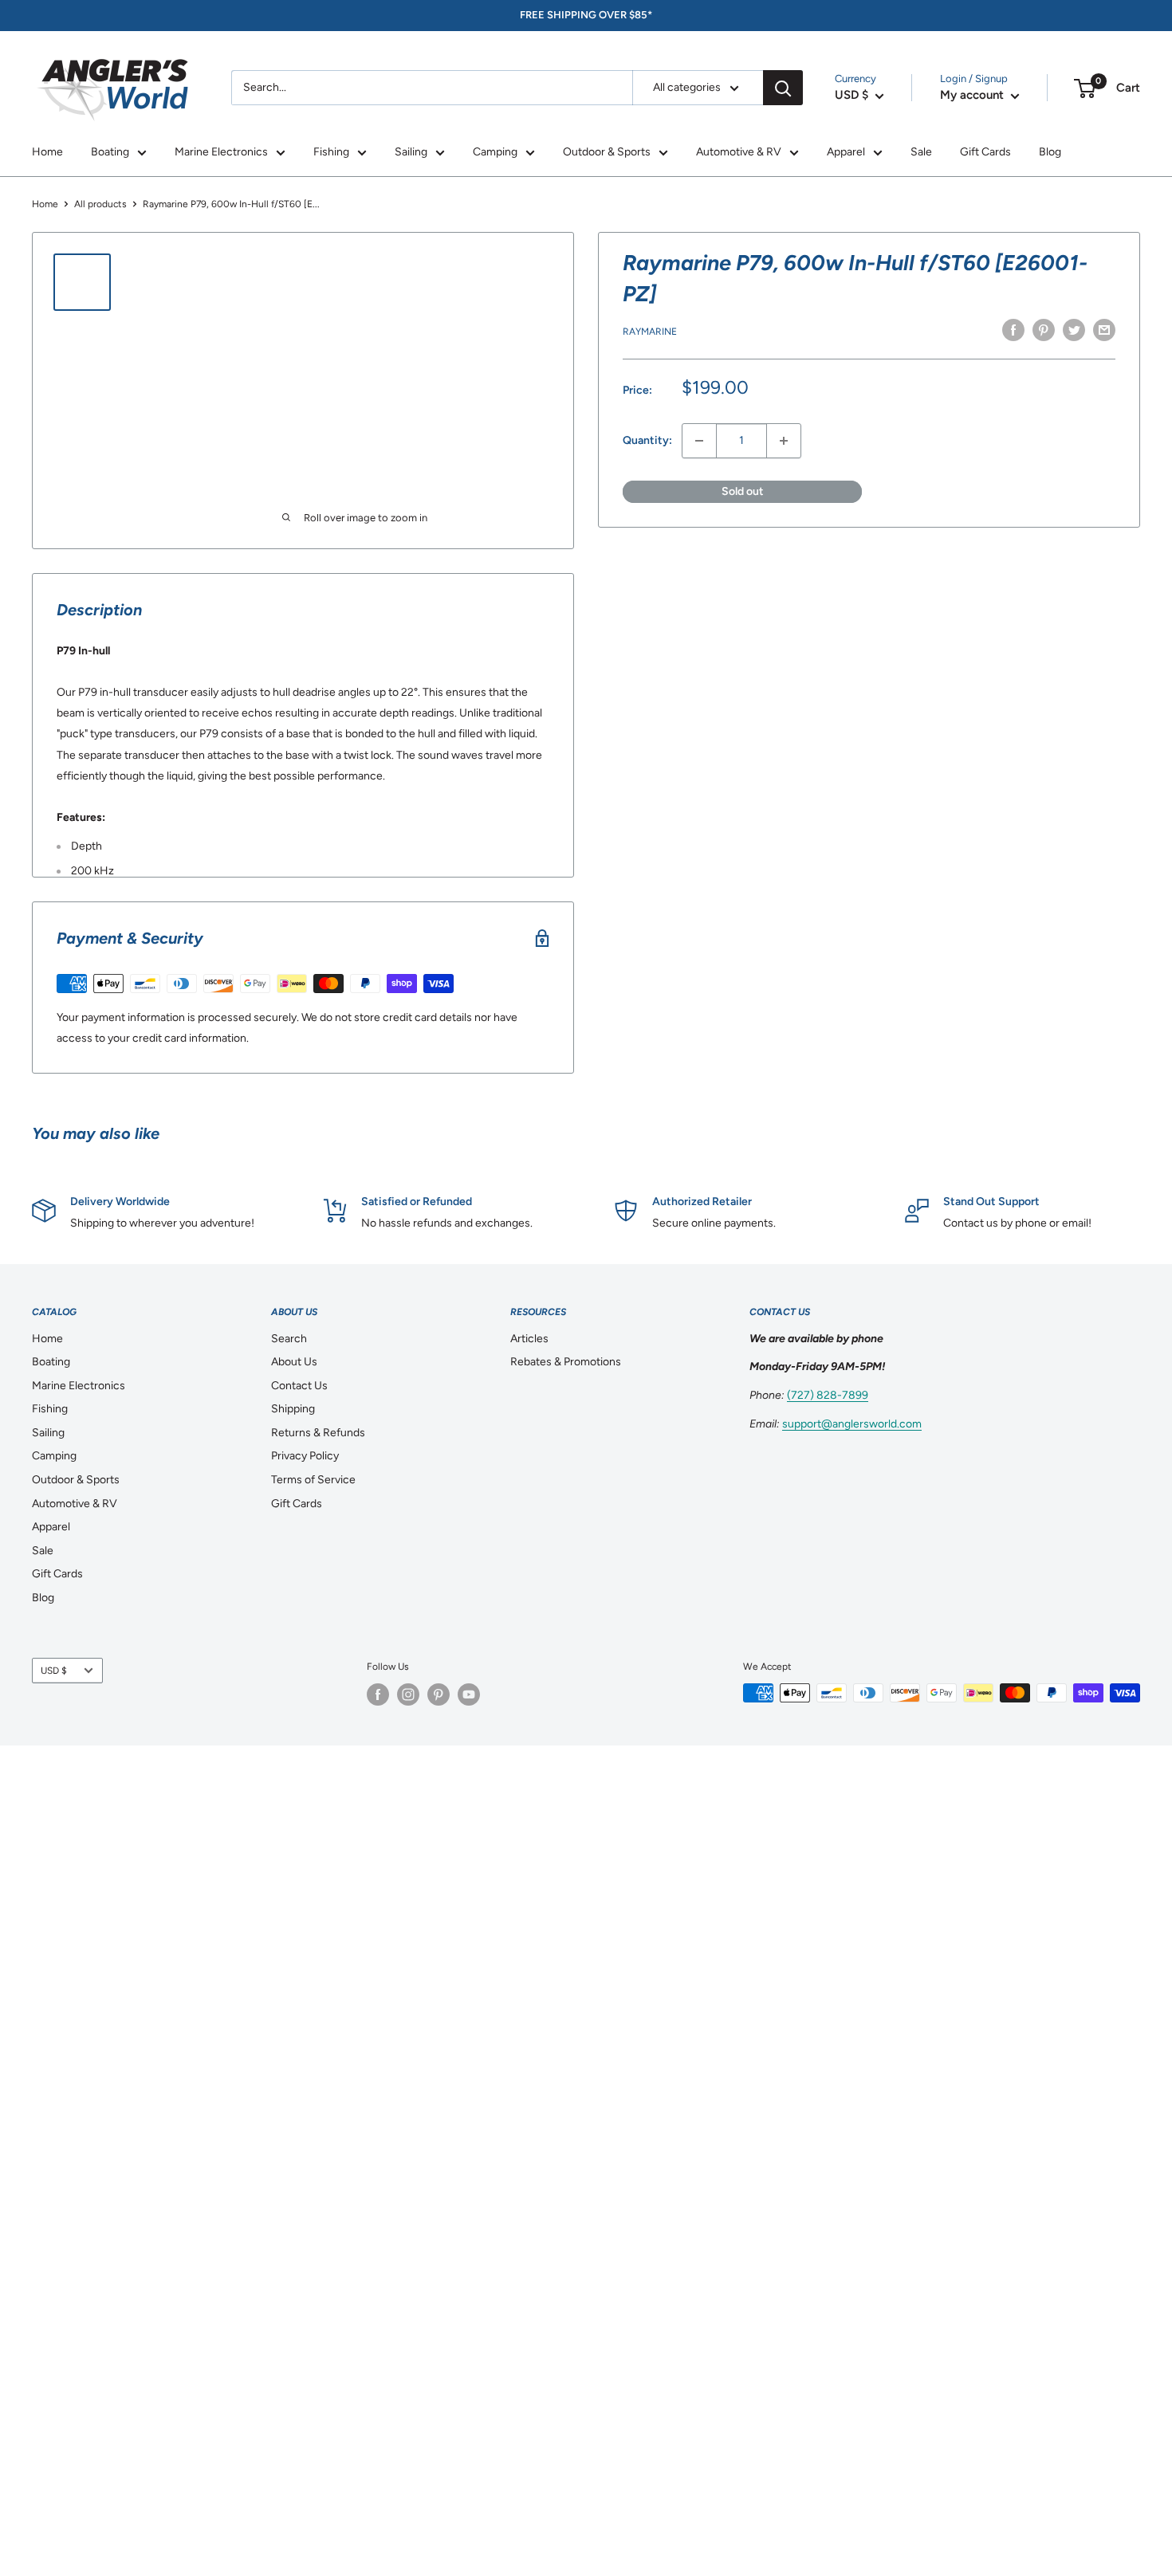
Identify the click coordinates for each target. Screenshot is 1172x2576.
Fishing (331, 152)
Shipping (293, 1409)
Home (47, 152)
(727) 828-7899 (828, 1395)
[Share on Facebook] (1013, 330)
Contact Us (299, 1386)
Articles (529, 1339)
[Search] (783, 88)
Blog (1050, 152)
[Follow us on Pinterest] (439, 1694)
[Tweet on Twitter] (1074, 330)
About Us (294, 1362)
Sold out (743, 491)
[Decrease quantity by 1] (699, 441)
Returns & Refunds (318, 1433)
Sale (921, 152)
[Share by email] (1104, 330)
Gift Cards (985, 152)
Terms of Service (313, 1480)
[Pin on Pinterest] (1044, 330)
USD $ (54, 1671)
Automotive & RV (739, 152)
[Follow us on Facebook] (378, 1694)
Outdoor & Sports (607, 152)
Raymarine (650, 332)
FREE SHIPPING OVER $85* (586, 15)
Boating (110, 152)
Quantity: (647, 440)
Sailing (411, 152)
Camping (495, 152)
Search (289, 1339)
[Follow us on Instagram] (408, 1694)
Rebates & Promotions (566, 1362)
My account (973, 95)
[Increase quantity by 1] (784, 441)
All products (100, 204)
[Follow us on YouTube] (469, 1694)
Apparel (846, 152)
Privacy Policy (305, 1456)
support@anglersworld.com (852, 1424)
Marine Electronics (221, 152)
